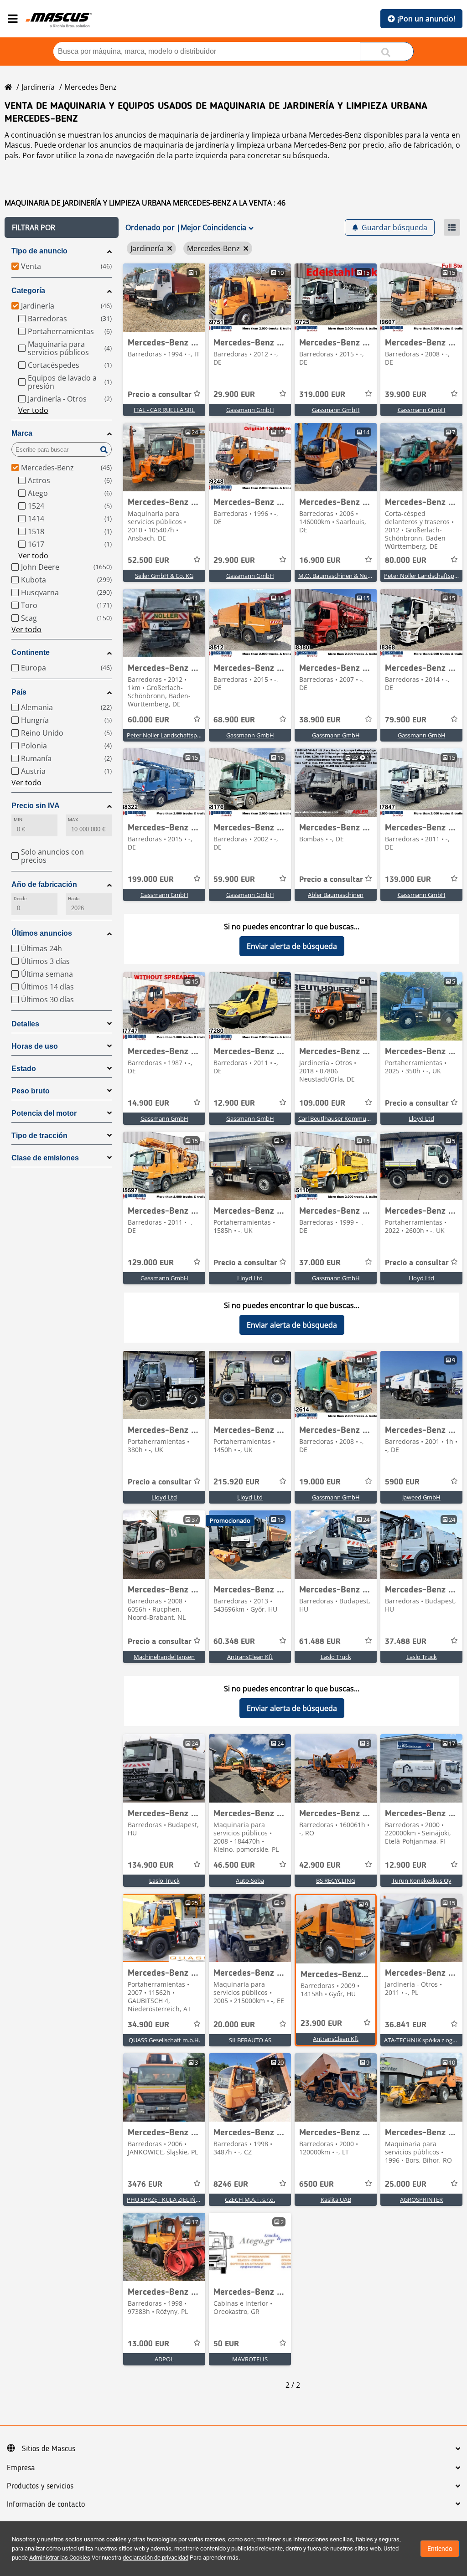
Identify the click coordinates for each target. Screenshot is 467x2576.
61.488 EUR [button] (320, 1642)
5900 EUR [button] (402, 1482)
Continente (31, 652)
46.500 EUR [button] (234, 1865)
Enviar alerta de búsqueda (292, 946)
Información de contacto (46, 2504)
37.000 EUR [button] (320, 1263)
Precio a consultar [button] (160, 395)
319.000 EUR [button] (322, 395)
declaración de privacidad (156, 2558)
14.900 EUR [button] (148, 1103)
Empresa (21, 2468)
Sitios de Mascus (49, 2449)
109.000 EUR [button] (322, 1103)
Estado (24, 1069)
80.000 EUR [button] (406, 561)
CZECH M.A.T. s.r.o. (250, 2200)
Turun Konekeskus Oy (422, 1880)
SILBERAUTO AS (250, 2040)
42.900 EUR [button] (320, 1865)
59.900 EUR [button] (234, 880)
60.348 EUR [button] (234, 1642)
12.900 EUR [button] (234, 1103)
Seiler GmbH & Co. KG (164, 576)
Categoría (28, 291)
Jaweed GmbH (421, 1497)
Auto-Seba (250, 1880)
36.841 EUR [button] (406, 2025)
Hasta (74, 899)
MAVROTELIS (250, 2359)
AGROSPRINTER (421, 2200)
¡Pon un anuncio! (426, 19)
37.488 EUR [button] (406, 1642)
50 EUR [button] (226, 2344)
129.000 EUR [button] (151, 1263)
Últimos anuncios (42, 933)
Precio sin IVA (36, 806)
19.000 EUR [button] (320, 1482)
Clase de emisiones (45, 1158)
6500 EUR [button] (317, 2184)
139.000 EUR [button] (408, 880)
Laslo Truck (336, 1657)
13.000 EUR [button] (148, 2344)
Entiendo (440, 2549)
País (19, 692)
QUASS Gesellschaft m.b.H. (164, 2040)
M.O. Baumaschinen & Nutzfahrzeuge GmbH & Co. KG (371, 576)
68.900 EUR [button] (234, 720)
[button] (62, 227)
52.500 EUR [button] (148, 561)
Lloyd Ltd (421, 1118)
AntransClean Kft (250, 1657)
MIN (18, 820)
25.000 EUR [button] (406, 2184)
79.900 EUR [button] (406, 720)
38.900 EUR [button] (320, 720)
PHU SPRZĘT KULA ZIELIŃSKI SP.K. (173, 2200)
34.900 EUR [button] (148, 2025)
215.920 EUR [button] (236, 1482)
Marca (22, 433)
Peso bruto (31, 1091)
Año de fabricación (44, 884)
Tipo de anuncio (39, 251)
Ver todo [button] (33, 410)
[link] (164, 298)
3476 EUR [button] (145, 2184)
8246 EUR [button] (231, 2184)
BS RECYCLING (336, 1880)
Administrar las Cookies (60, 2558)
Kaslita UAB (336, 2200)
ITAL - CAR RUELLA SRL (164, 410)
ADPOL (164, 2359)
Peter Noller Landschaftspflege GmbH (178, 735)
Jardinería (38, 87)
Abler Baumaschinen (336, 895)
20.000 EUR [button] (234, 2025)
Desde (20, 899)
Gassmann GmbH (250, 410)
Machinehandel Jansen (164, 1657)
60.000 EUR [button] (148, 720)
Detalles (25, 1024)
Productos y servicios (40, 2486)
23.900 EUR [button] (321, 2024)
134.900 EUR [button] (151, 1865)
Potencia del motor (44, 1113)
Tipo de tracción (39, 1136)
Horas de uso (35, 1046)
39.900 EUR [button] (406, 395)
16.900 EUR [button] (320, 561)
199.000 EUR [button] (151, 880)
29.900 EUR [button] (234, 395)
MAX (73, 820)
